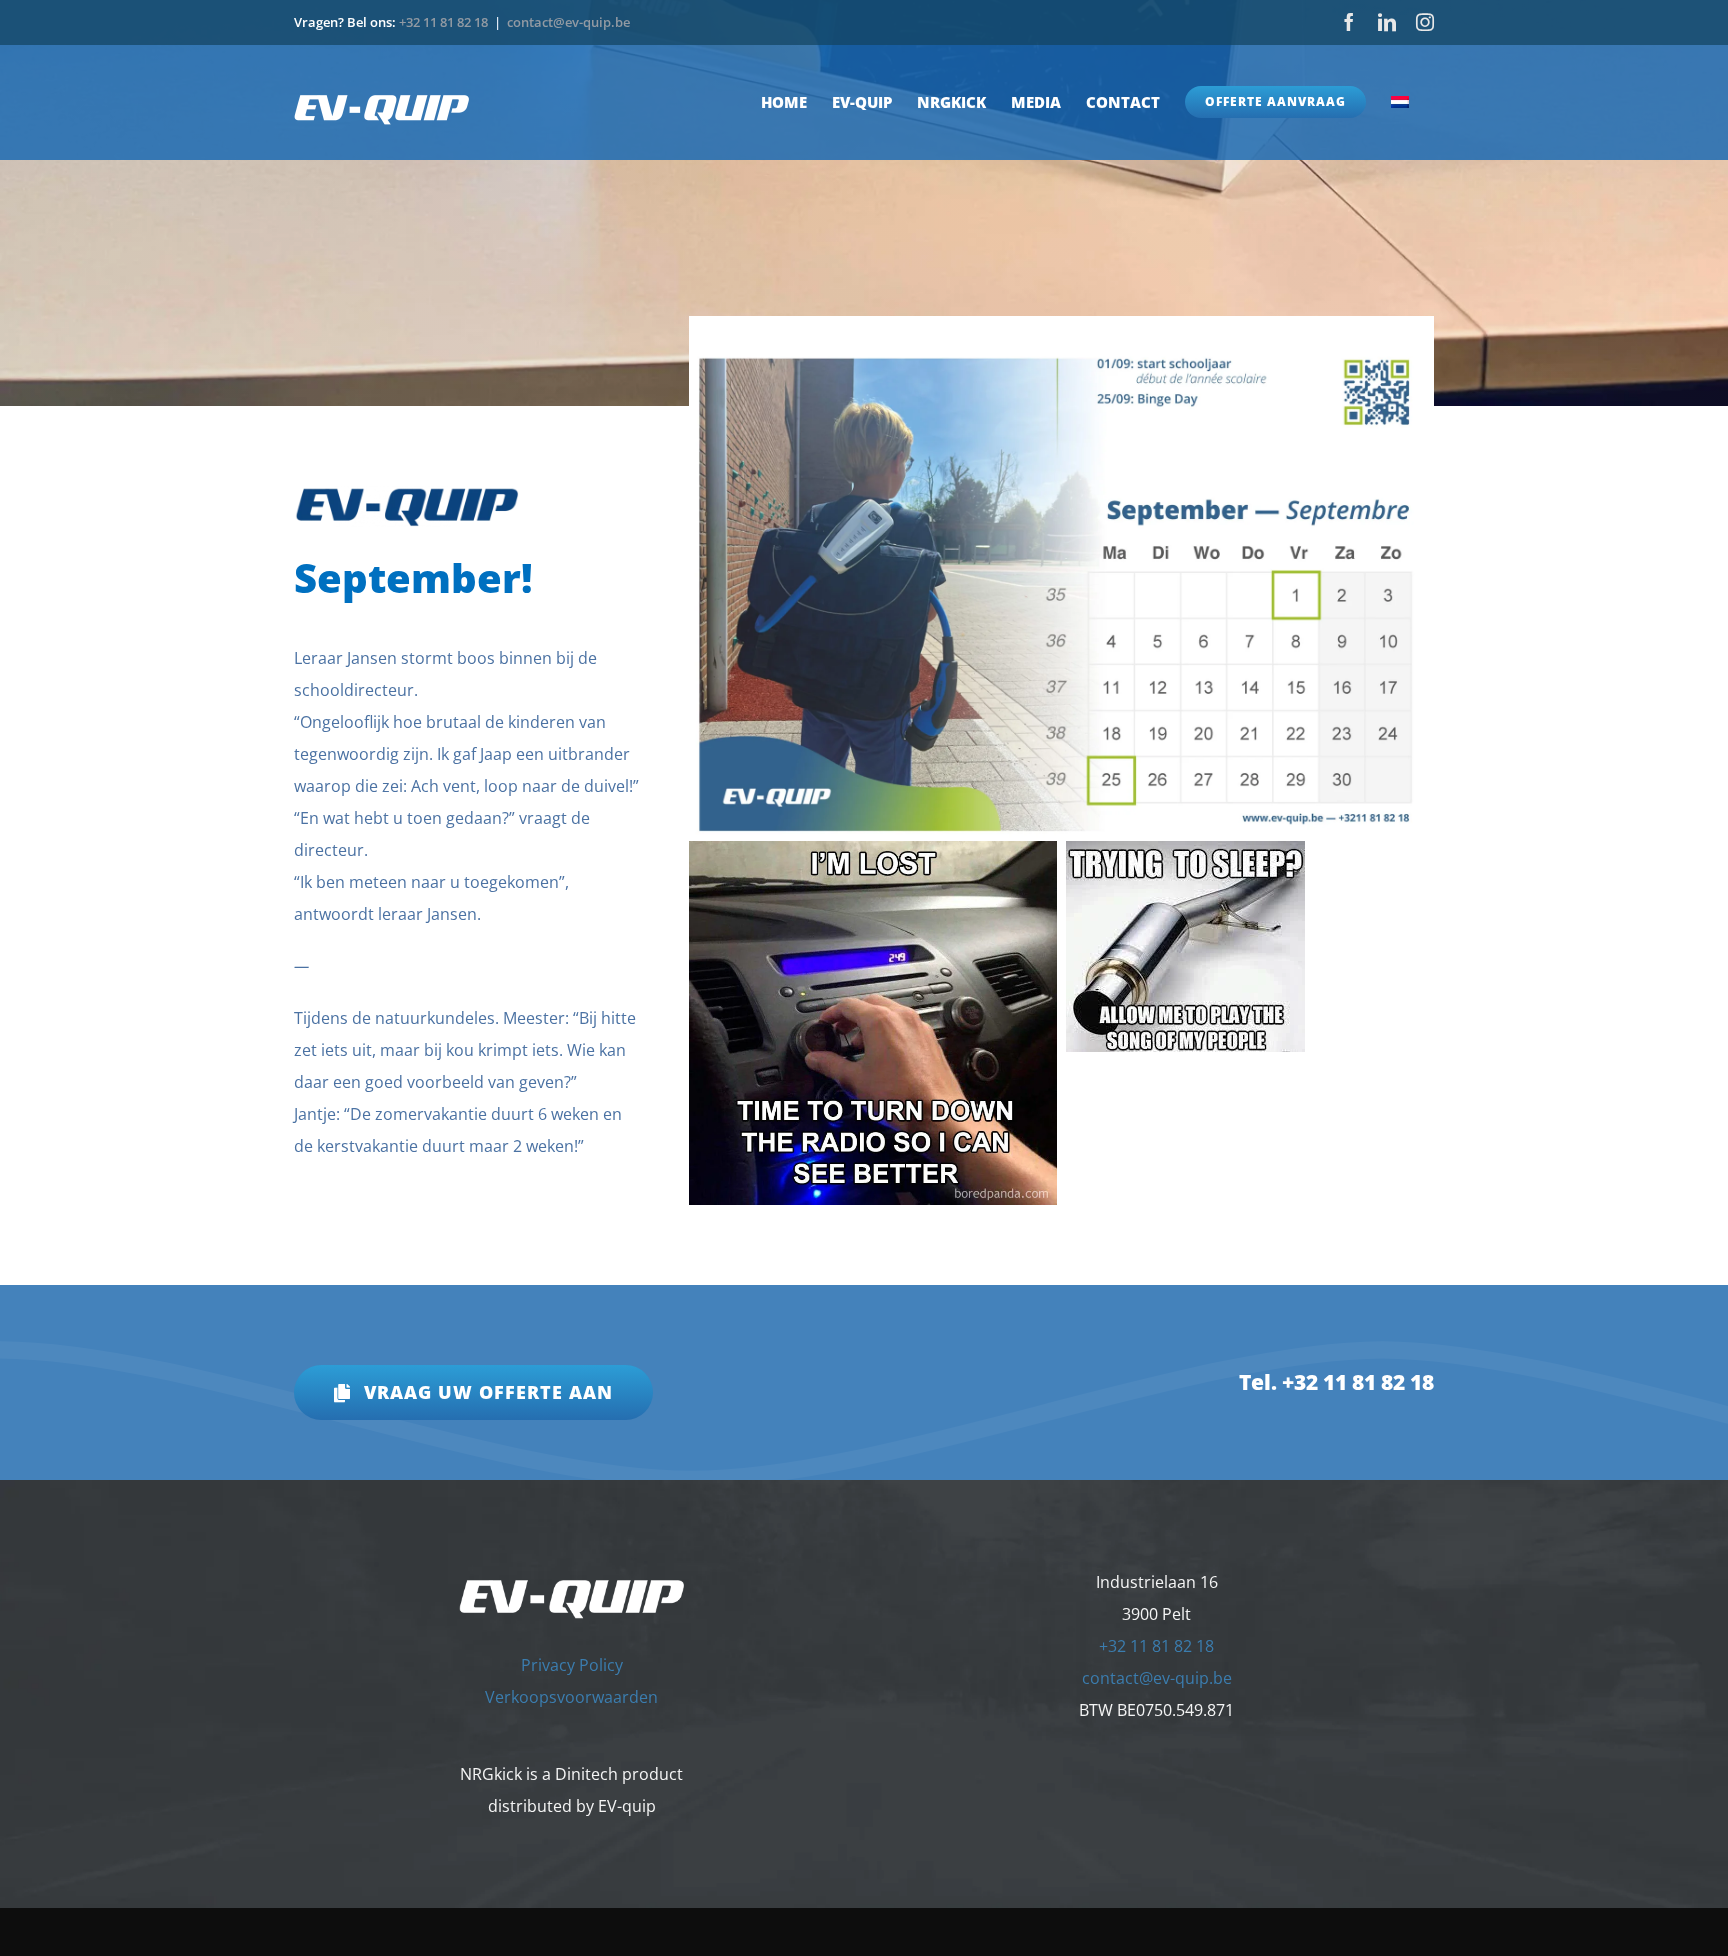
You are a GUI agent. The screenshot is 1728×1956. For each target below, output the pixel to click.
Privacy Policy (572, 1665)
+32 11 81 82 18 (443, 22)
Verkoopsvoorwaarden (571, 1697)
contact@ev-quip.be (568, 22)
